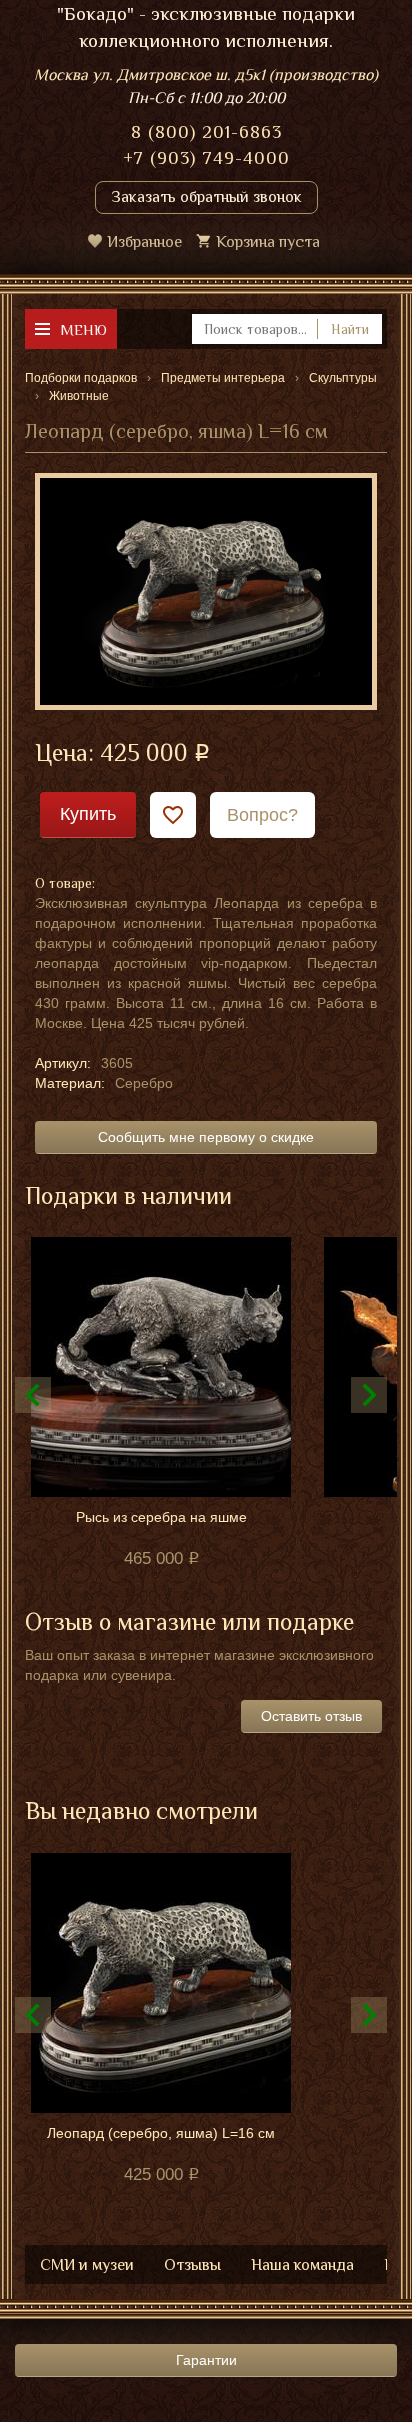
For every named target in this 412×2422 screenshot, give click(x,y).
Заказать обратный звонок (206, 197)
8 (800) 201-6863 (206, 132)
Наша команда (302, 2265)
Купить (88, 814)
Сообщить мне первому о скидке (206, 1137)
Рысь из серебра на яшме (161, 1517)
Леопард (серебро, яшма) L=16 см (161, 2133)
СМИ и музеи (87, 2265)
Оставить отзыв (311, 1716)
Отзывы (192, 2265)
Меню (83, 329)
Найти (350, 329)
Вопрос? (262, 815)
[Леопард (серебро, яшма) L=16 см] (206, 590)
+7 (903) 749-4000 (206, 158)
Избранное (144, 242)
